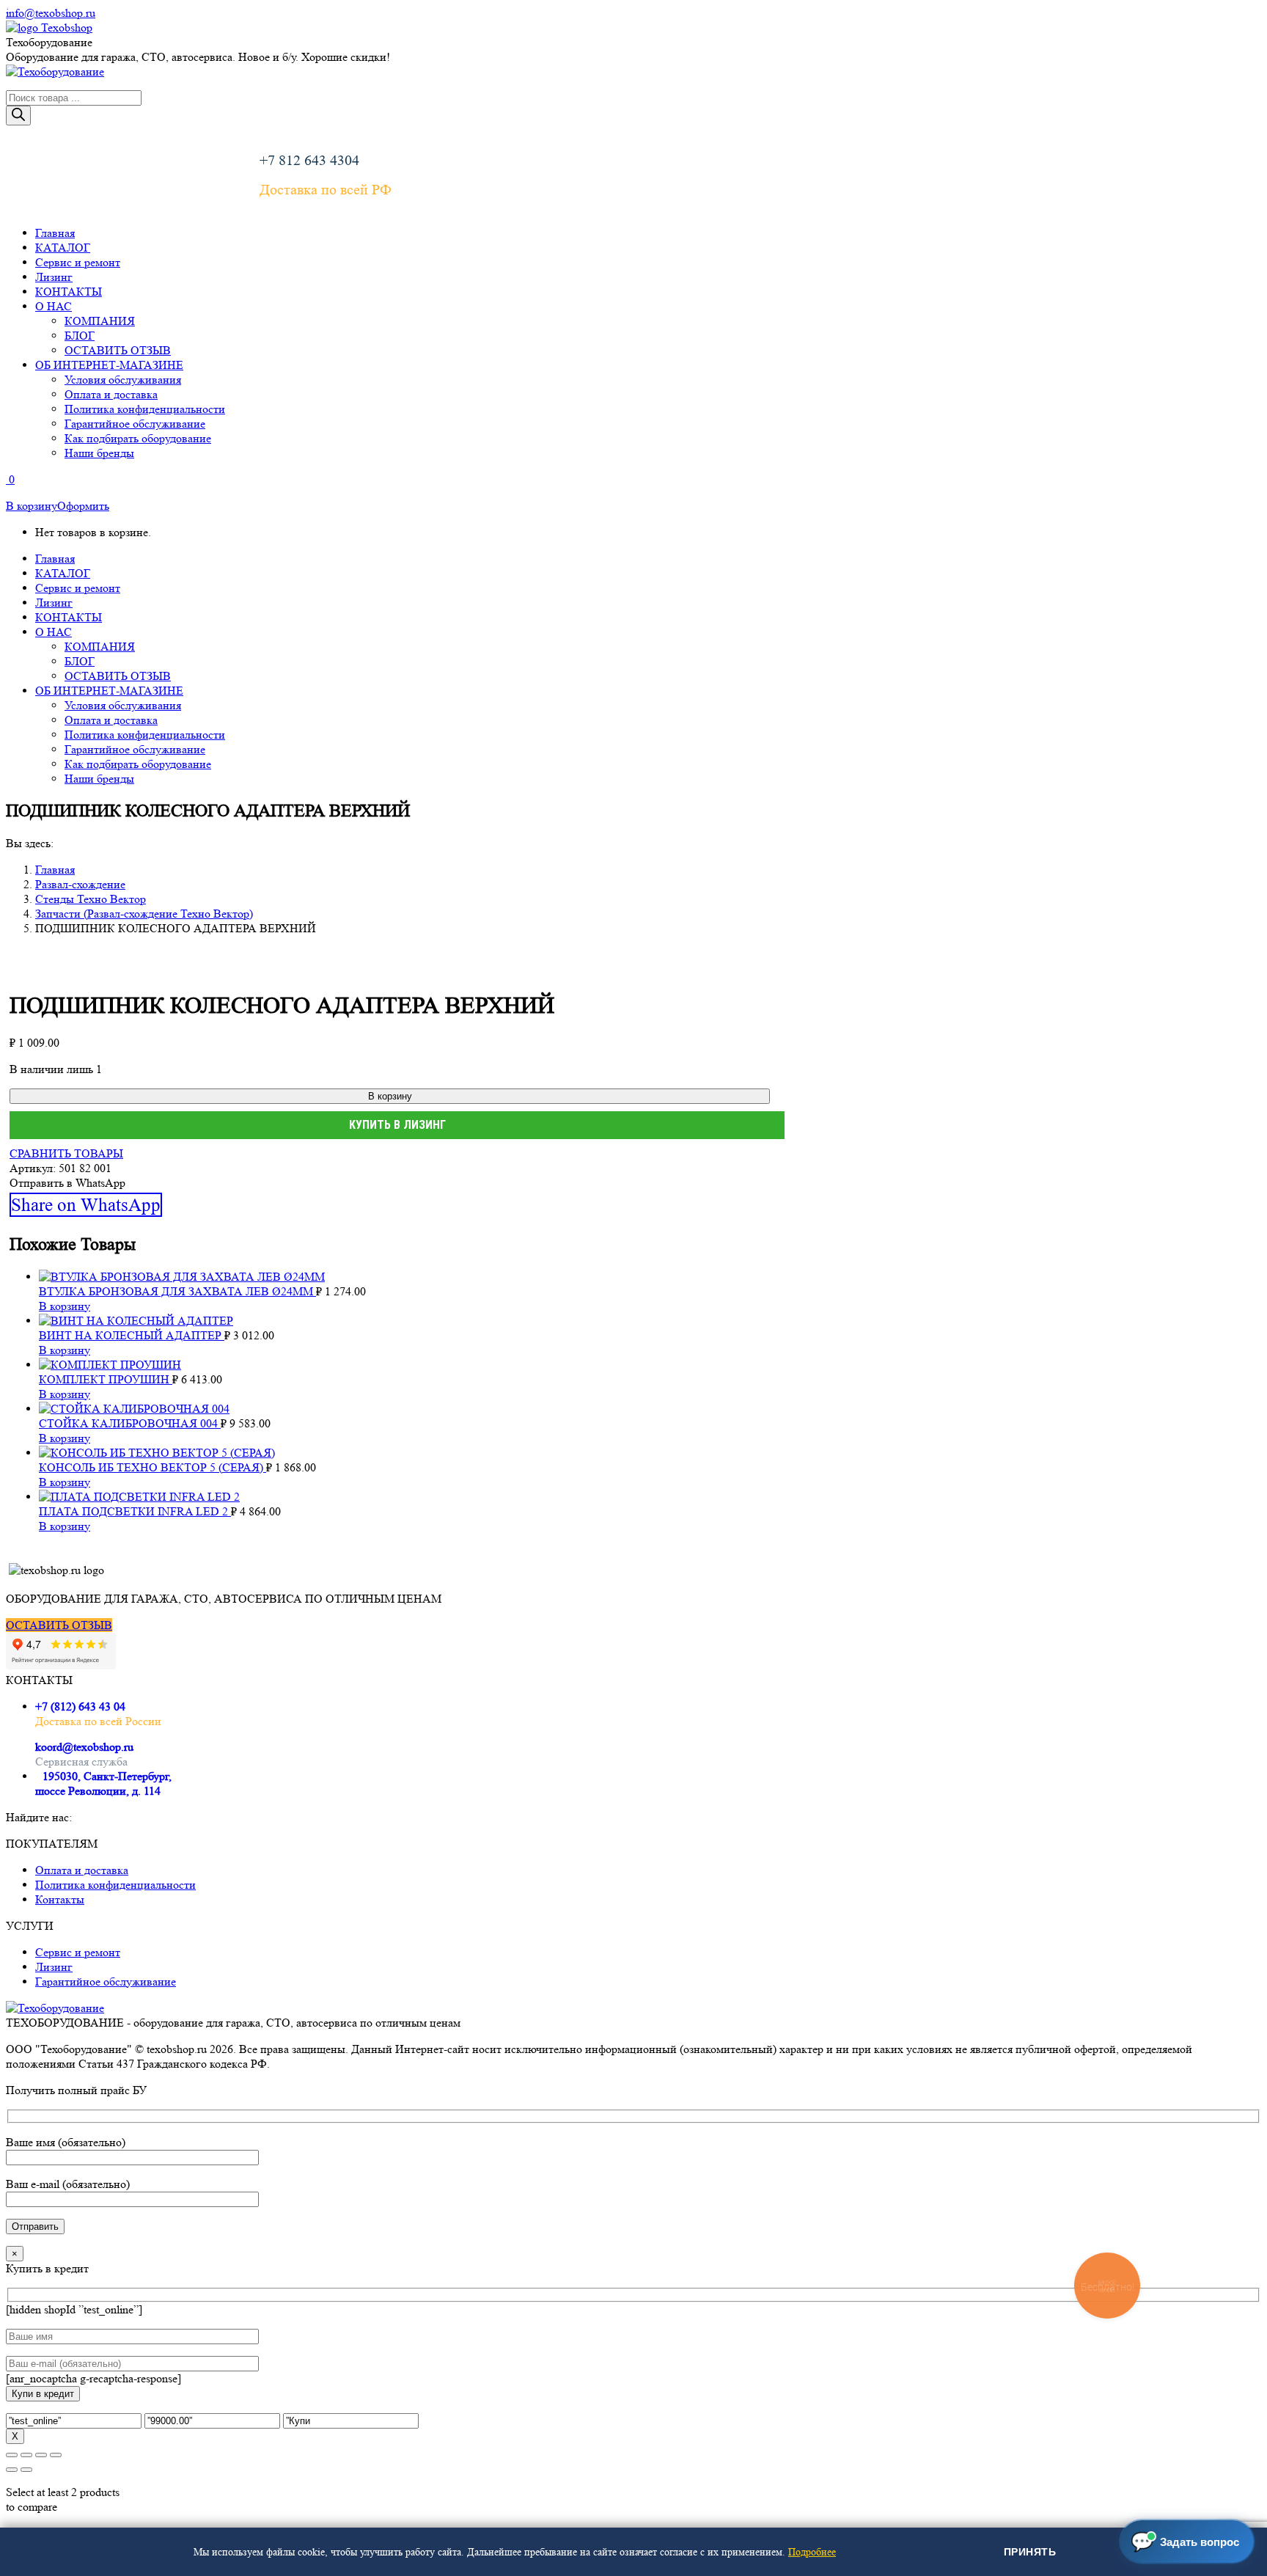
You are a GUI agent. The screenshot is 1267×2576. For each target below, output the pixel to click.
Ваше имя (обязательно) (66, 2142)
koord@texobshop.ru (84, 1747)
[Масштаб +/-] (12, 2455)
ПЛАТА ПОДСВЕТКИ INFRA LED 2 (135, 1511)
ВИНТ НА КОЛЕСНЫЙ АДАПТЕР (132, 1335)
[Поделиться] (41, 2455)
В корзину (32, 506)
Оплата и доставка (82, 1870)
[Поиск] (18, 116)
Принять (1030, 2552)
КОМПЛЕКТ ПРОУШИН (106, 1379)
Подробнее (812, 2552)
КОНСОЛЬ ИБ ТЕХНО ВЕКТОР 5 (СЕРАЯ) (153, 1467)
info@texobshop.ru (51, 13)
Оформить (83, 506)
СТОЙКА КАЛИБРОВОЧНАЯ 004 (130, 1423)
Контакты (60, 1899)
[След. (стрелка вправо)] (26, 2470)
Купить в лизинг (397, 1125)
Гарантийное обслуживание (106, 1982)
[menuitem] (55, 233)
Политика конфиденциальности (115, 1885)
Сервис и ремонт (78, 1952)
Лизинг (54, 1967)
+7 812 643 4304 (309, 161)
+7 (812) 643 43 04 (80, 1706)
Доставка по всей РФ (326, 190)
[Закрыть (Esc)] (56, 2455)
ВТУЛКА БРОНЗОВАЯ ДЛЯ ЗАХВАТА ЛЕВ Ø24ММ (177, 1291)
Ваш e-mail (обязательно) (68, 2184)
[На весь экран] (26, 2455)
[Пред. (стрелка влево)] (12, 2470)
